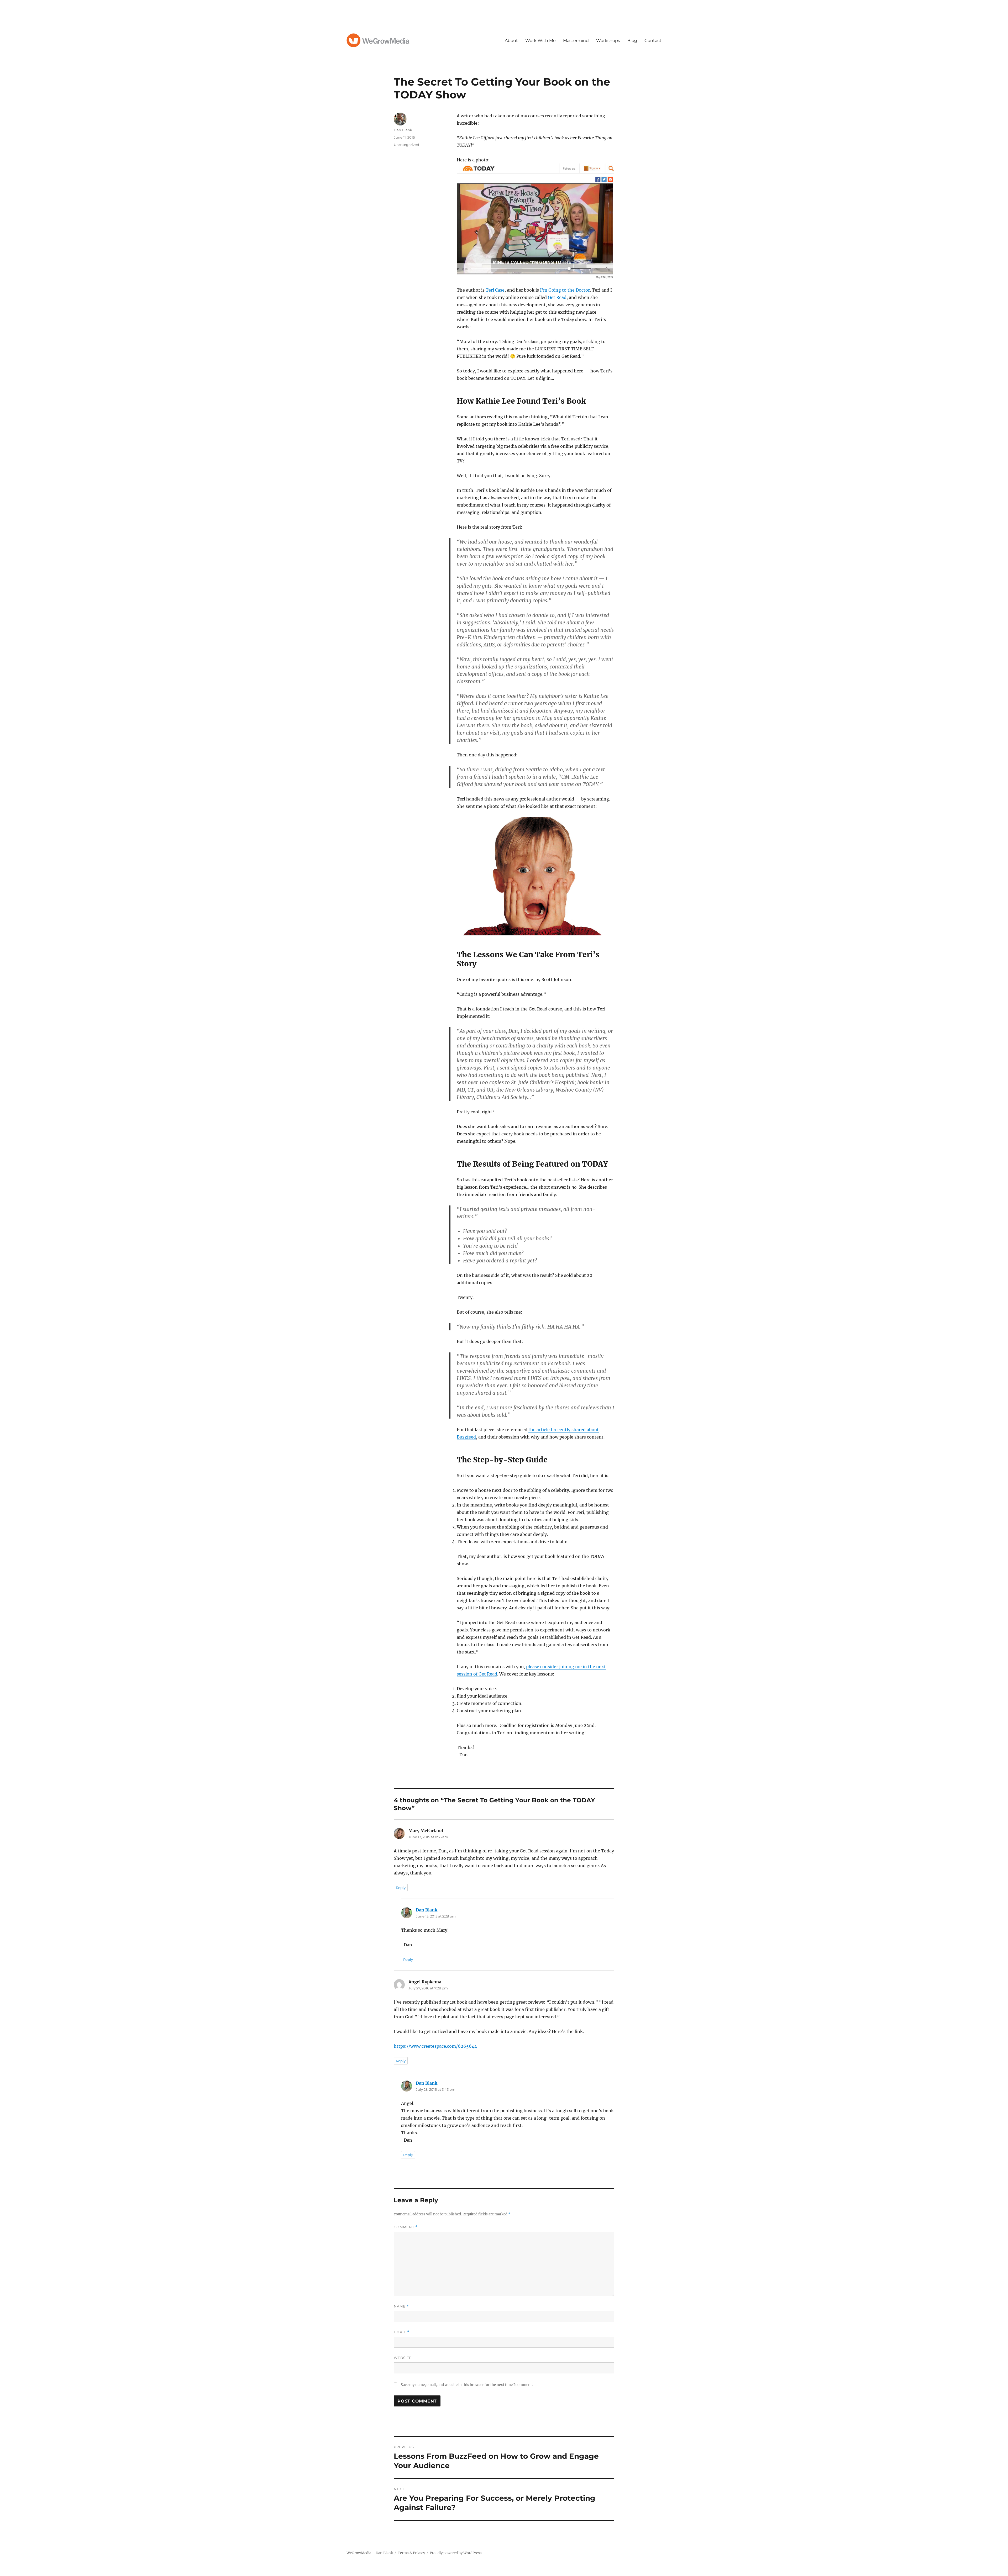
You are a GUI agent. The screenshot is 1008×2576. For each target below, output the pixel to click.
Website (403, 2358)
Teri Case (495, 290)
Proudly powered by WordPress (456, 2553)
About (511, 41)
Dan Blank (403, 130)
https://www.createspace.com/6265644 (435, 2046)
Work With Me (540, 41)
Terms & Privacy (411, 2553)
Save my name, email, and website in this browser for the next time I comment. (467, 2385)
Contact (653, 41)
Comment (406, 2227)
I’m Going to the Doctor (565, 290)
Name (401, 2306)
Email (402, 2332)
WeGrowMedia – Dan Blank (370, 2553)
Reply (401, 1888)
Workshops (608, 41)
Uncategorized (406, 145)
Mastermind (576, 41)
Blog (632, 41)
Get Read (557, 297)
